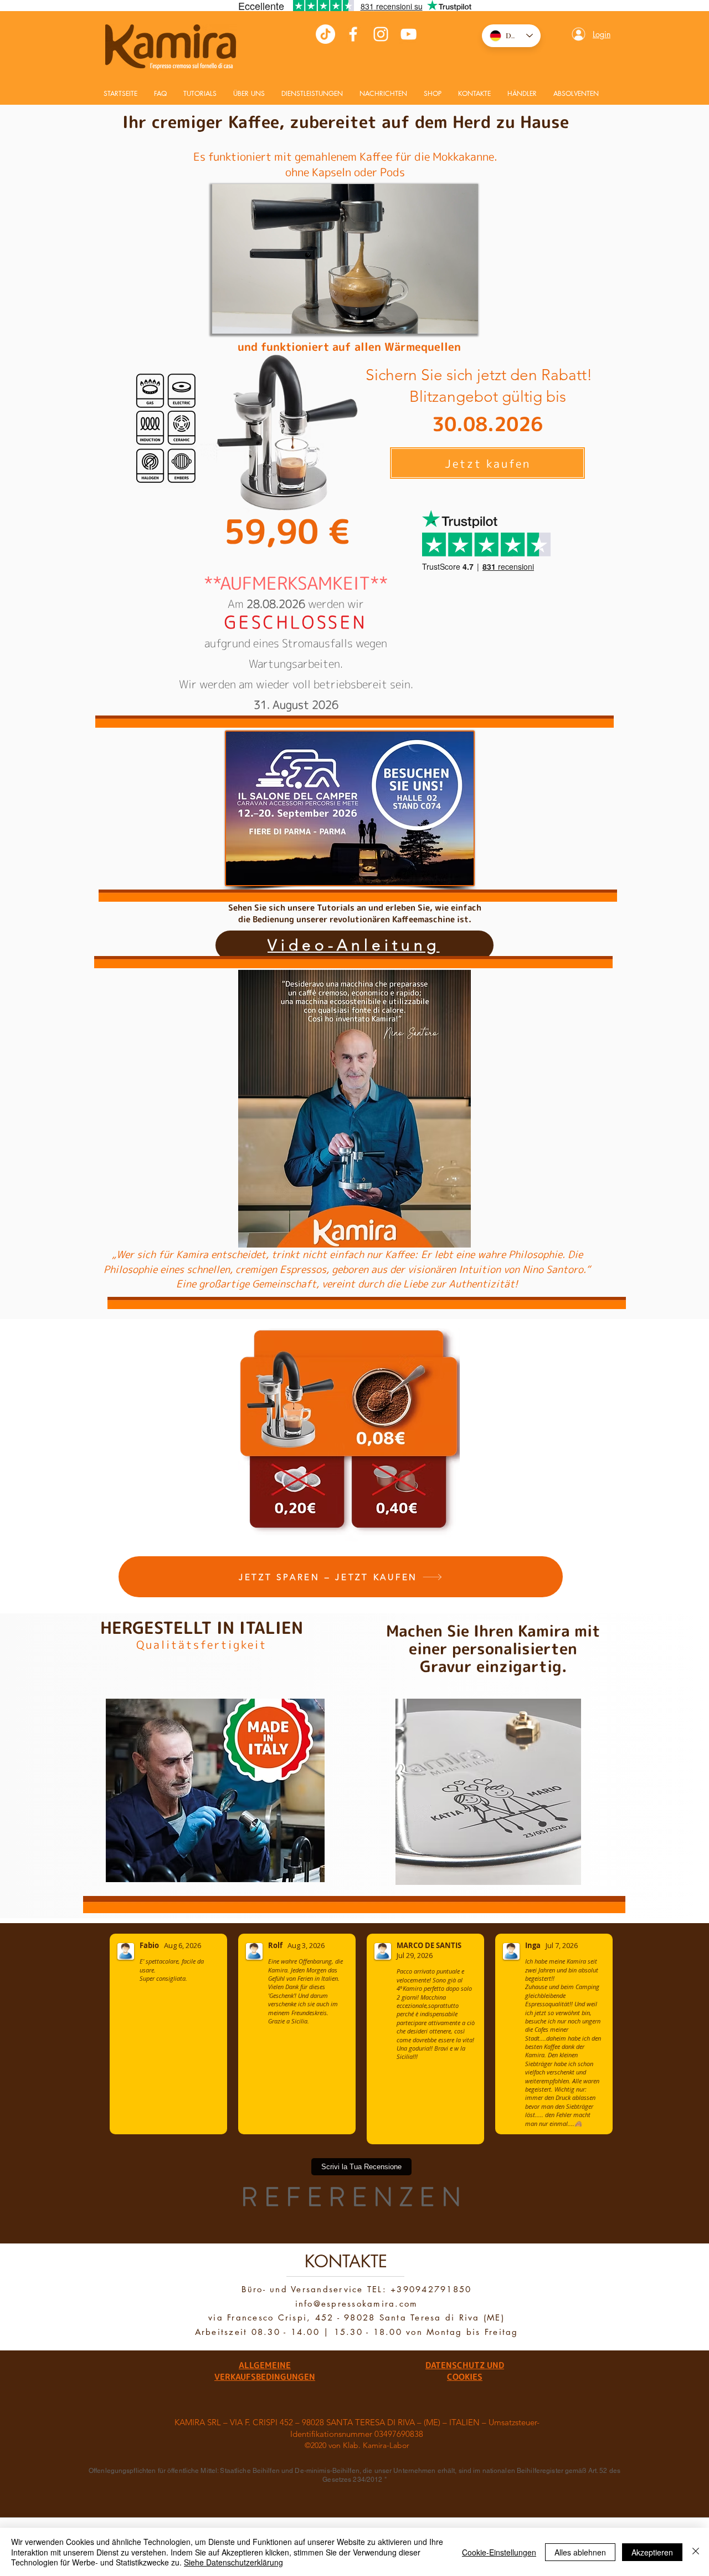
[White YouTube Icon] (409, 34)
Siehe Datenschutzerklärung (233, 2562)
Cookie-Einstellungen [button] (499, 2552)
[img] (215, 1790)
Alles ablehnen (580, 2552)
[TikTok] (325, 34)
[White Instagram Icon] (381, 34)
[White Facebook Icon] (353, 34)
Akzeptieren (652, 2552)
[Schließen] (696, 2552)
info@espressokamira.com (357, 2304)
